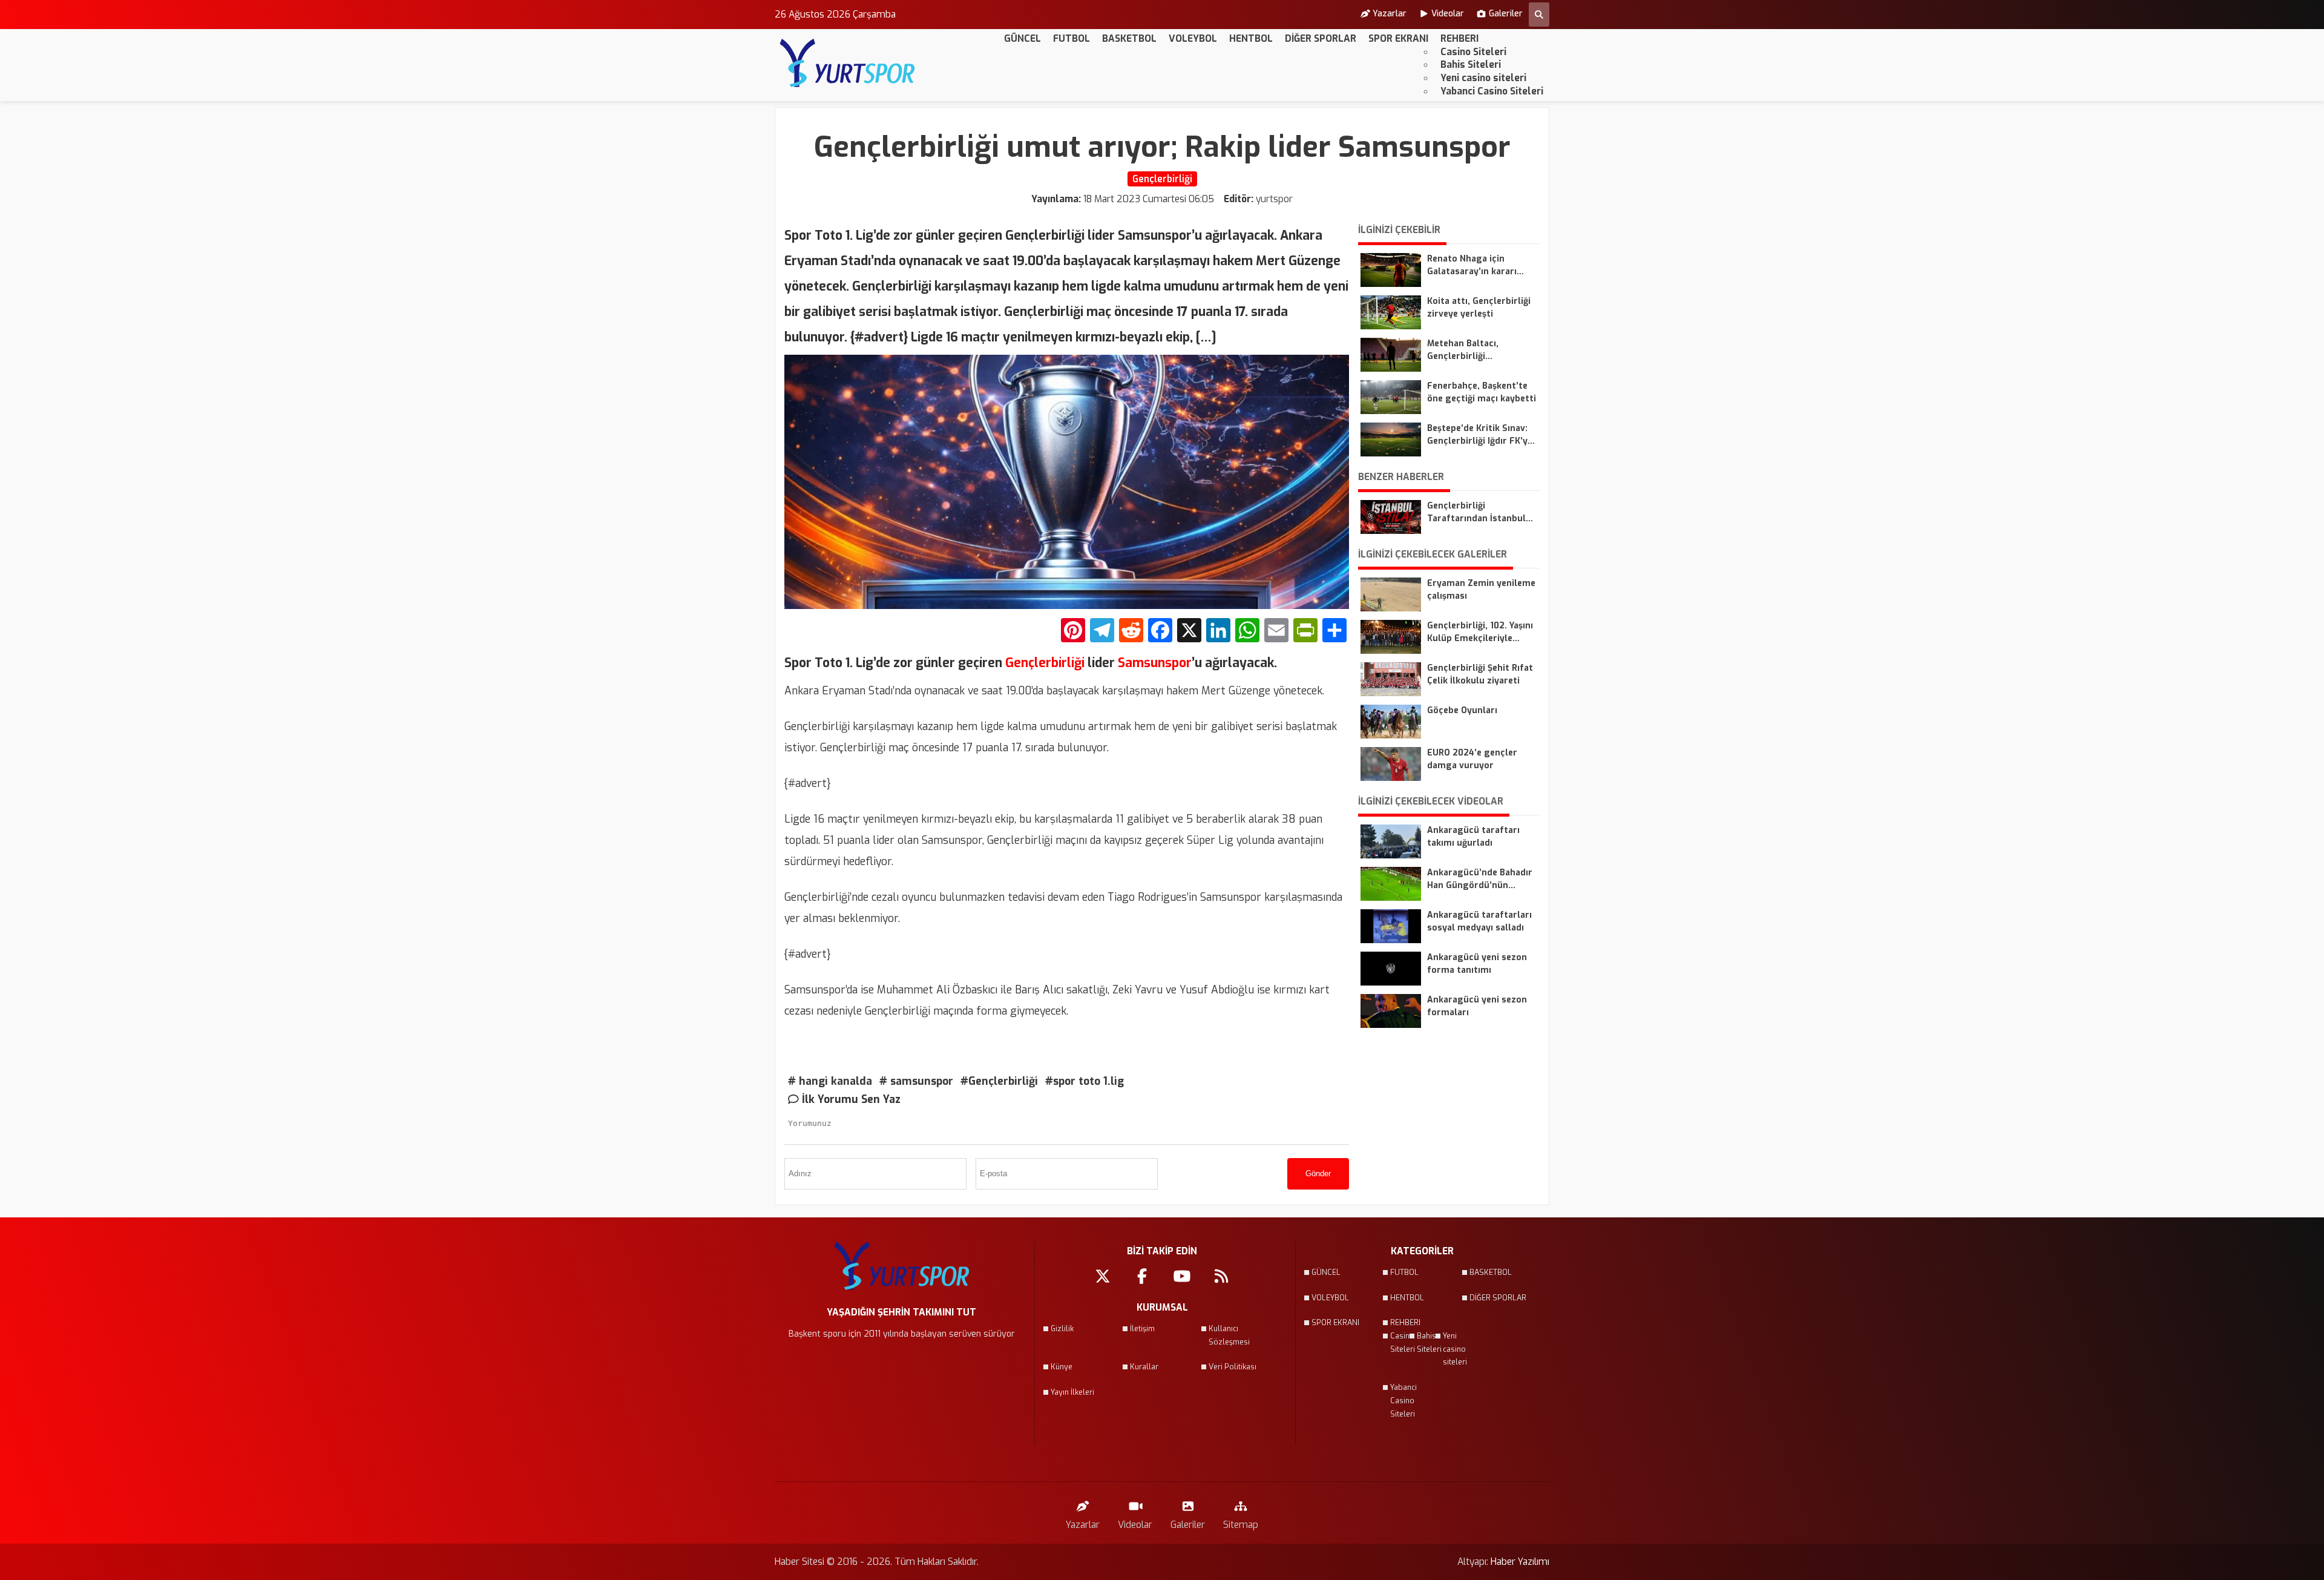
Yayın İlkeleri (1072, 1392)
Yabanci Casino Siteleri (1492, 91)
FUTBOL (1072, 38)
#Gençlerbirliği (999, 1081)
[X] (1189, 632)
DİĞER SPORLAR (1321, 38)
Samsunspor (1153, 663)
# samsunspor (916, 1081)
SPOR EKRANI (1398, 38)
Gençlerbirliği (1045, 663)
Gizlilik (1062, 1329)
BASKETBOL (1129, 38)
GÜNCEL (1022, 38)
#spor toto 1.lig (1085, 1081)
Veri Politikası (1233, 1367)
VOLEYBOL (1193, 38)
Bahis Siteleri (1471, 64)
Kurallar (1144, 1367)
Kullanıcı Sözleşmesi (1229, 1335)
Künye (1062, 1367)
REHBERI (1459, 38)
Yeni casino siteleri (1483, 78)
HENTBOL (1251, 38)
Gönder (1318, 1173)
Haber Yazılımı (1520, 1562)
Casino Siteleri (1473, 52)
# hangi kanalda (830, 1081)
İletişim (1142, 1329)
